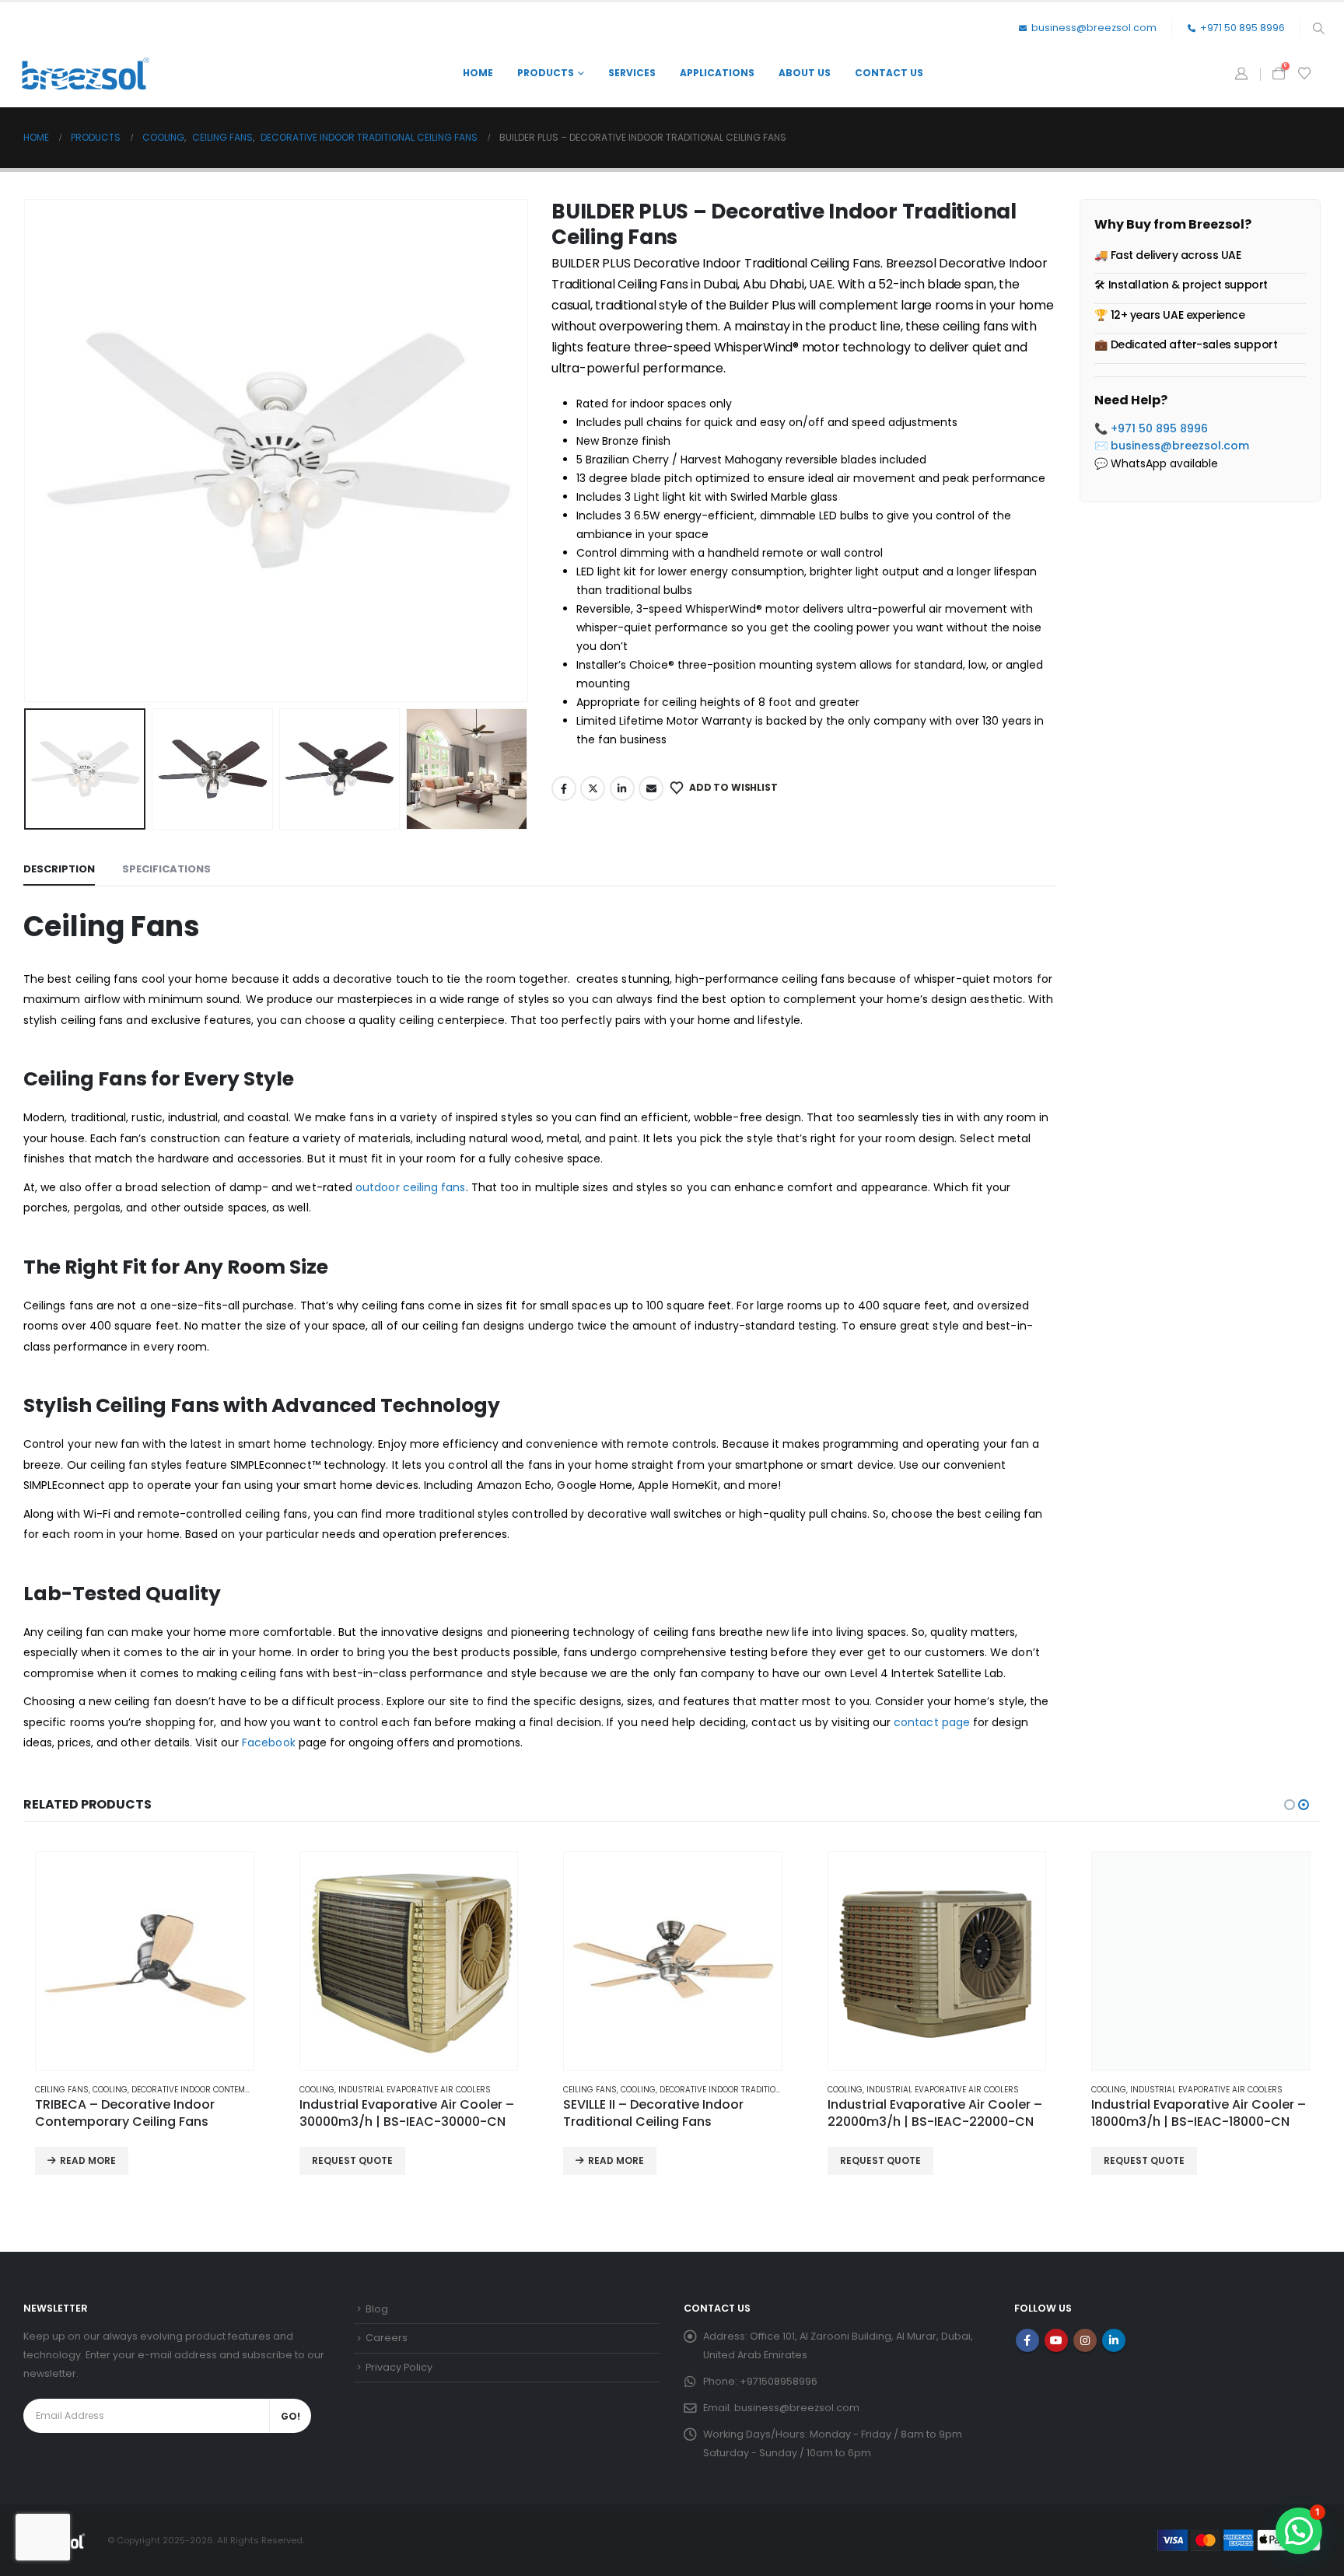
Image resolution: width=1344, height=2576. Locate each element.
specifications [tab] (166, 869)
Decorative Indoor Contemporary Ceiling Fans (231, 2090)
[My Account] (1241, 74)
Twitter (593, 788)
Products (546, 73)
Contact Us (889, 73)
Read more (88, 2160)
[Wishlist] (1305, 74)
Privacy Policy (399, 2367)
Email (651, 788)
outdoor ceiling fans (410, 1187)
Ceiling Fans (62, 2090)
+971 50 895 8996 (1242, 28)
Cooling (110, 2090)
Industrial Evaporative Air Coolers (415, 2090)
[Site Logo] (85, 73)
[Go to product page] (145, 1961)
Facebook (564, 788)
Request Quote (352, 2160)
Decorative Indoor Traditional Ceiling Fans (753, 2090)
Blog (377, 2309)
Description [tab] (59, 869)
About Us (805, 73)
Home (478, 73)
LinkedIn (622, 788)
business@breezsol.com (1094, 28)
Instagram (1085, 2340)
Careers (387, 2338)
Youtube (1056, 2340)
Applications (717, 73)
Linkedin (1114, 2340)
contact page (932, 1722)
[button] (1318, 29)
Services (632, 73)
